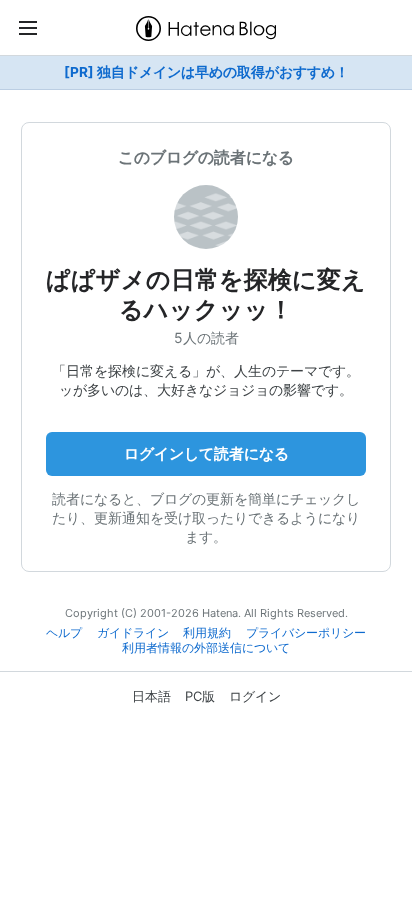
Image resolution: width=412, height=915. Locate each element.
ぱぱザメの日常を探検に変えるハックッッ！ (206, 294)
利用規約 (207, 633)
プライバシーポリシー (306, 633)
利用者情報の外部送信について (206, 648)
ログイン (255, 696)
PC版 (200, 696)
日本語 (151, 696)
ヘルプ (64, 633)
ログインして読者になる (206, 453)
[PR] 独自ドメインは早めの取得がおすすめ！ (206, 72)
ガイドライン (133, 633)
